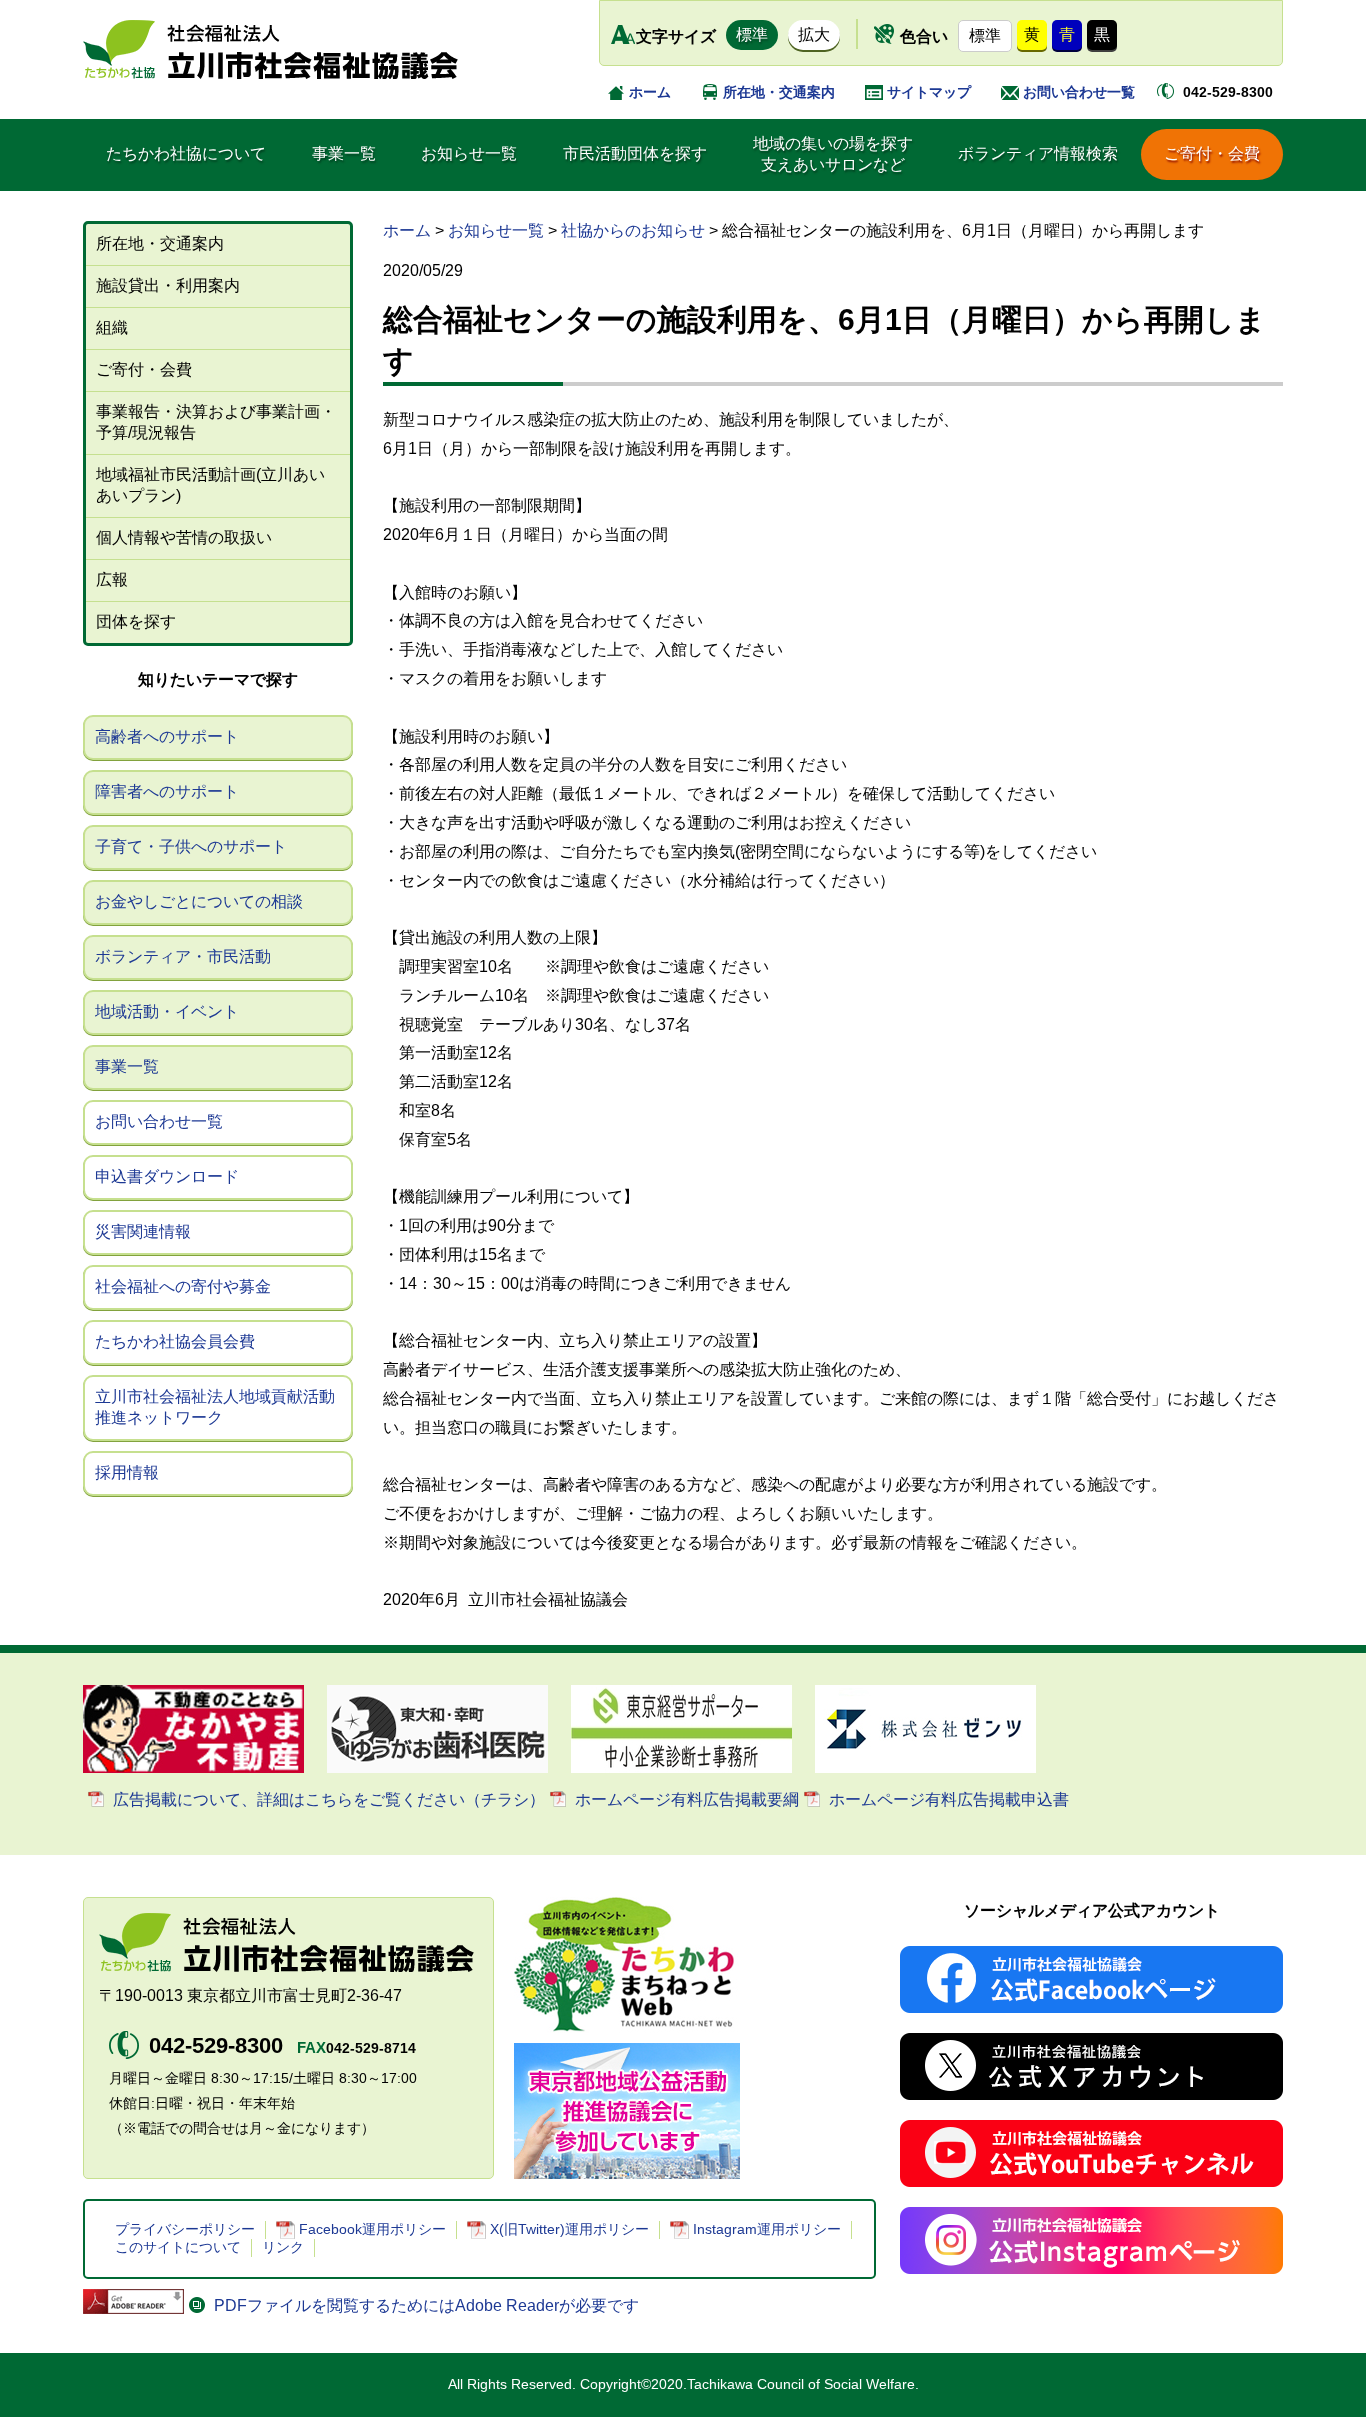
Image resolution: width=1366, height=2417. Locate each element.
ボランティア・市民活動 (183, 956)
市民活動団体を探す (635, 153)
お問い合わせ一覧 (1079, 92)
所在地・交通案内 (779, 92)
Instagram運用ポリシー (767, 2229)
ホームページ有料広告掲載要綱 (687, 1799)
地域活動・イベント (167, 1011)
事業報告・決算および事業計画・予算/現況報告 (216, 422)
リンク (283, 2247)
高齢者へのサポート (167, 736)
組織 (112, 327)
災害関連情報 (143, 1231)
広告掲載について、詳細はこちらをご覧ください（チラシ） (329, 1799)
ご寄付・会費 (1212, 153)
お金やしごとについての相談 (199, 901)
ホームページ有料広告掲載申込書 (949, 1799)
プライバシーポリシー (185, 2229)
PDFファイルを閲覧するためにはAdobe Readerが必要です (426, 2305)
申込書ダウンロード (167, 1176)
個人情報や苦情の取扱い (184, 537)
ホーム (650, 92)
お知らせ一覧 (469, 153)
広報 (112, 579)
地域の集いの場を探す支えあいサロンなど (833, 154)
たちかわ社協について (186, 153)
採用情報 (127, 1472)
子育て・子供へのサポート (191, 846)
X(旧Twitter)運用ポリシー (569, 2229)
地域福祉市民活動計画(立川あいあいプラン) (210, 485)
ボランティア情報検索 (1038, 153)
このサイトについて (178, 2247)
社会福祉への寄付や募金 (183, 1286)
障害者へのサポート (167, 791)
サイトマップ (929, 92)
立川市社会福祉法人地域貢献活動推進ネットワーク (215, 1407)
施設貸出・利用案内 (168, 285)
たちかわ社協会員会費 (175, 1341)
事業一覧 (344, 153)
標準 (752, 34)
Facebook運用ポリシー (372, 2229)
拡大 (814, 34)
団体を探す (136, 621)
